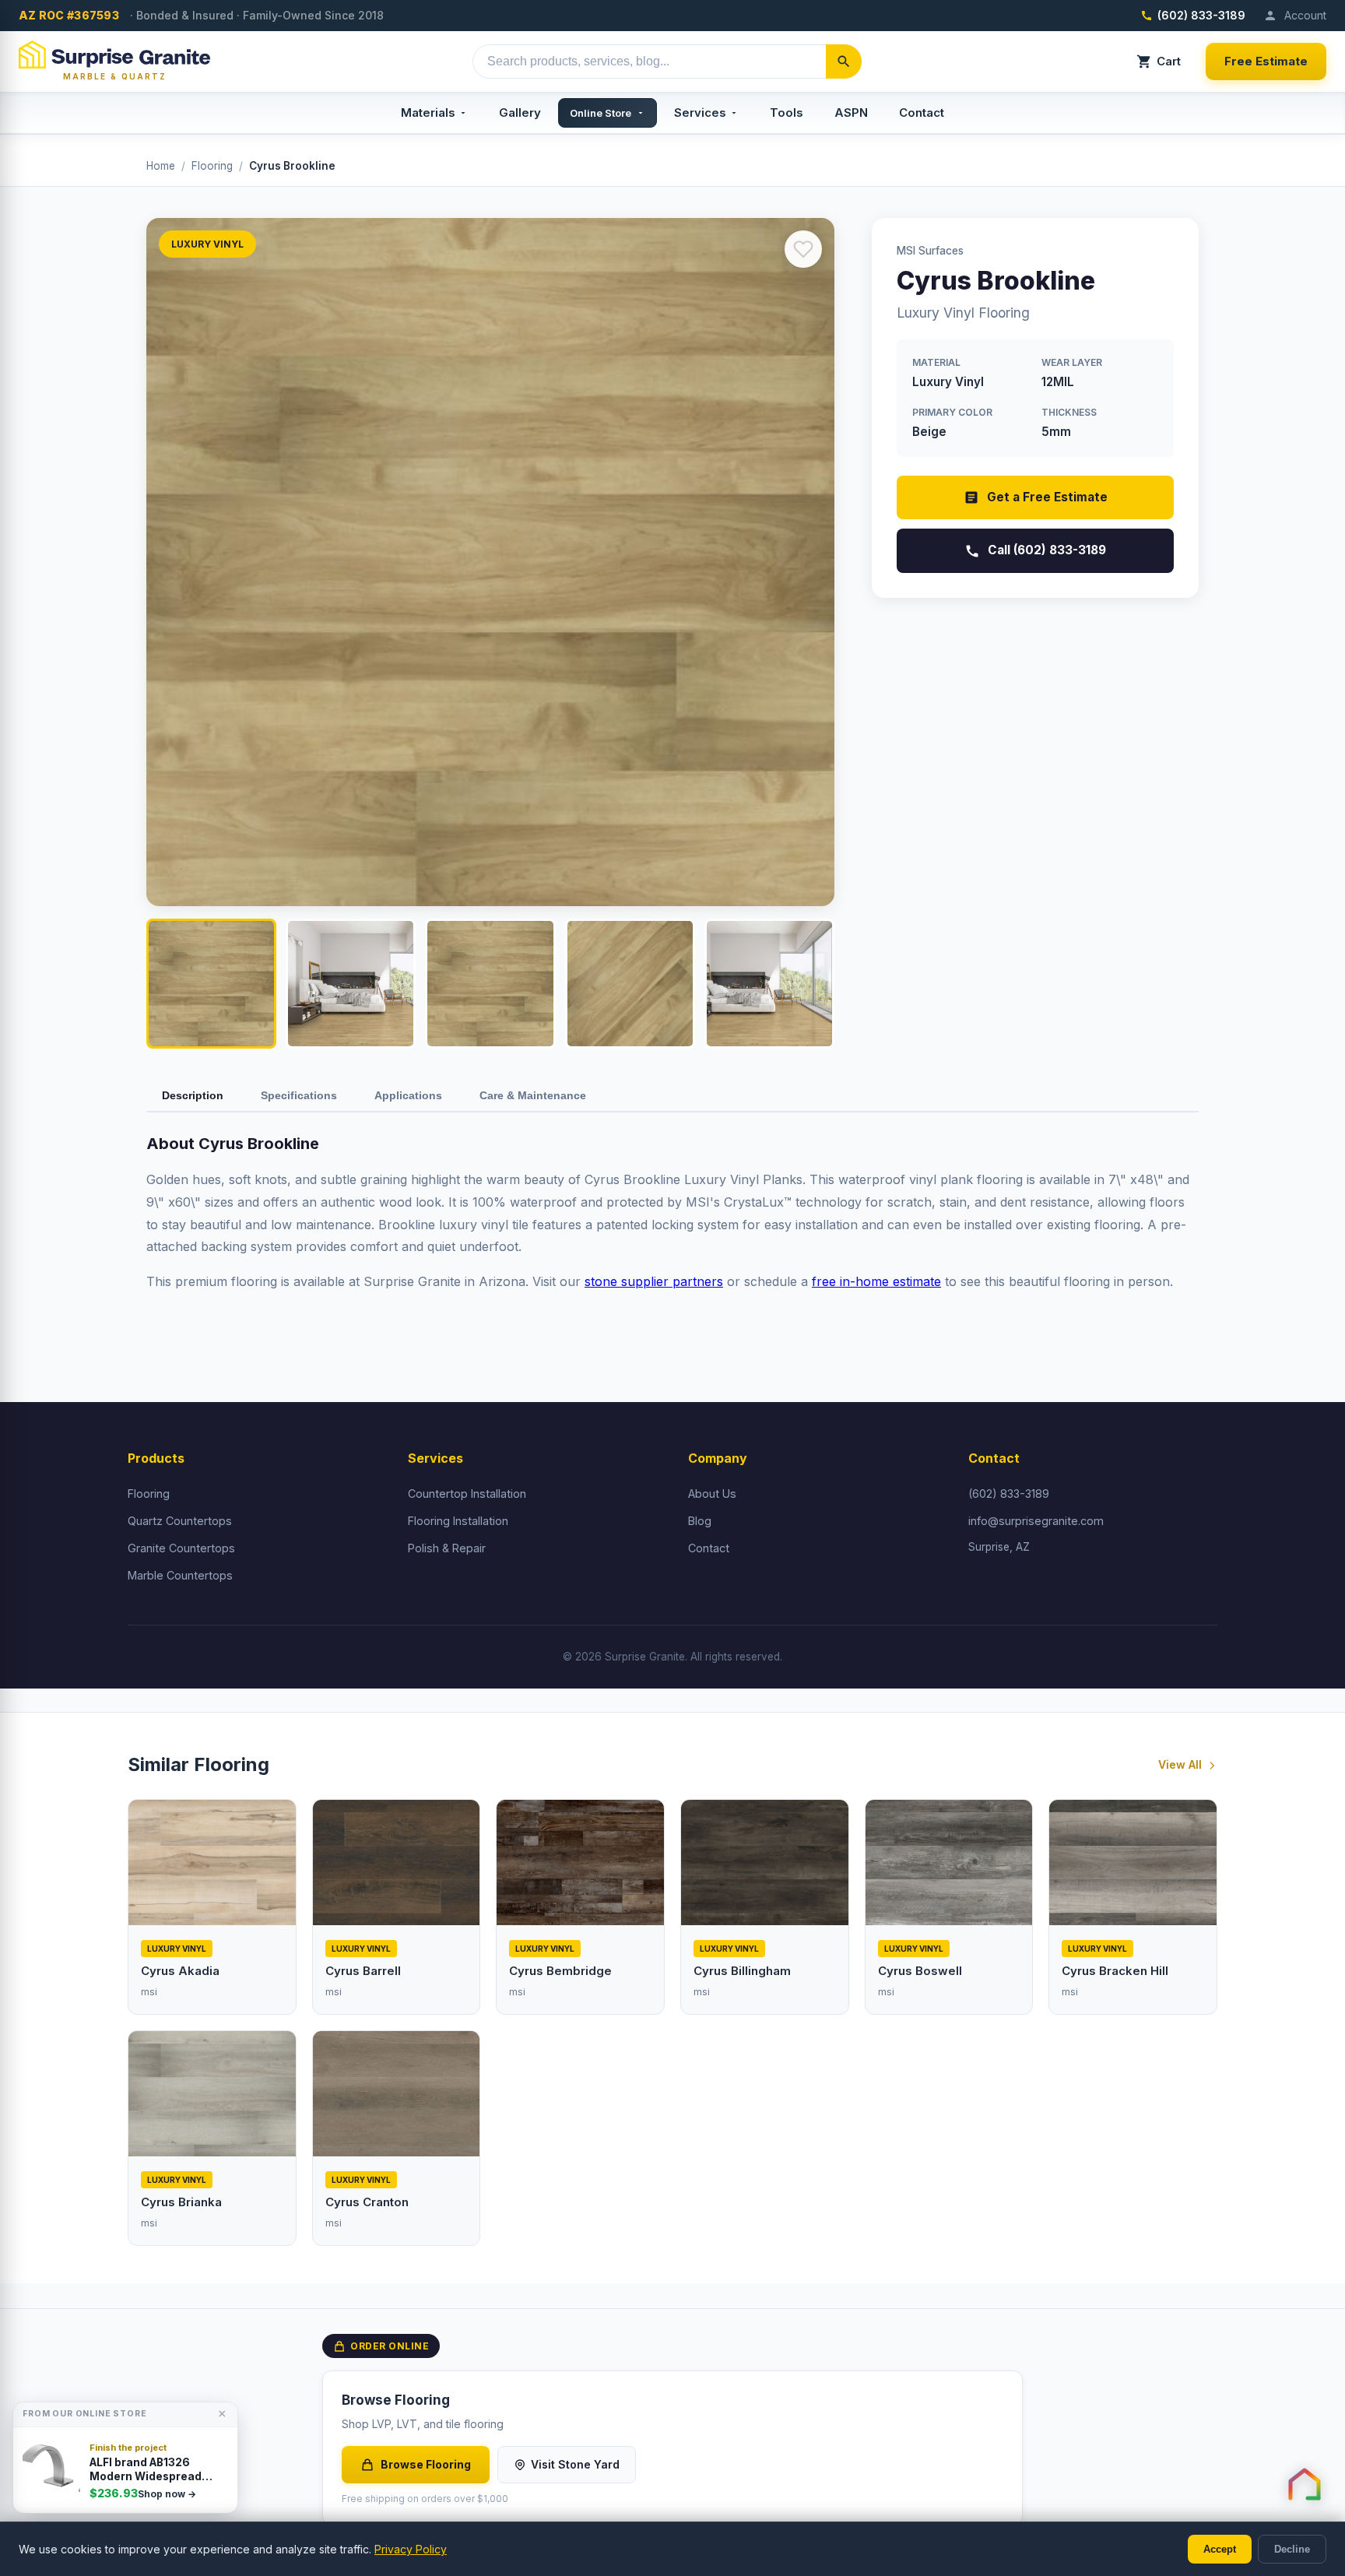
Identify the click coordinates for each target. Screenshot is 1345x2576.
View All (1180, 1764)
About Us (712, 1494)
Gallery (520, 112)
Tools (787, 112)
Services (700, 112)
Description (193, 1095)
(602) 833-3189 (1201, 15)
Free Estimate (1266, 61)
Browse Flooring (426, 2464)
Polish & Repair (447, 1548)
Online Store (601, 113)
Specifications (299, 1095)
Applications (408, 1095)
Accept (1220, 2549)
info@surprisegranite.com (1036, 1521)
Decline (1292, 2549)
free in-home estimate (876, 1281)
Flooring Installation (458, 1521)
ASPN (851, 112)
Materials (428, 112)
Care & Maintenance (533, 1095)
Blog (700, 1521)
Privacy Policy (411, 2549)
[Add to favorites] (803, 249)
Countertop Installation (467, 1494)
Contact (922, 112)
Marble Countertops (180, 1575)
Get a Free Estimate (1047, 497)
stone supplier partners (654, 1281)
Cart (1169, 61)
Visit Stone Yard (575, 2464)
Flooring (212, 166)
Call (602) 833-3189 (1047, 550)
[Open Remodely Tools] (1305, 2484)
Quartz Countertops (180, 1521)
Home (161, 166)
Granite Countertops (181, 1548)
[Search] (844, 62)
